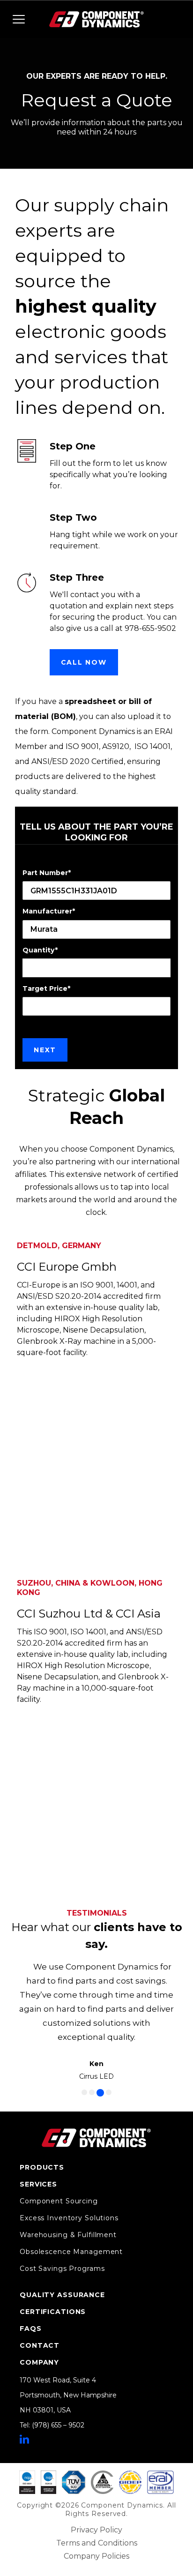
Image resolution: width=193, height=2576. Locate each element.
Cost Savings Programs (62, 2269)
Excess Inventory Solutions (69, 2218)
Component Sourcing (59, 2201)
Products (42, 2167)
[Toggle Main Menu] (19, 19)
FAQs (31, 2329)
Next (45, 1050)
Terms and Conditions (97, 2543)
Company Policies (96, 2556)
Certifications (53, 2312)
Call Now (84, 662)
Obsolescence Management (71, 2252)
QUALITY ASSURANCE (62, 2295)
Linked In (24, 2439)
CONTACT (40, 2345)
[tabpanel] (97, 2021)
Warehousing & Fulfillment (68, 2235)
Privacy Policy (96, 2530)
